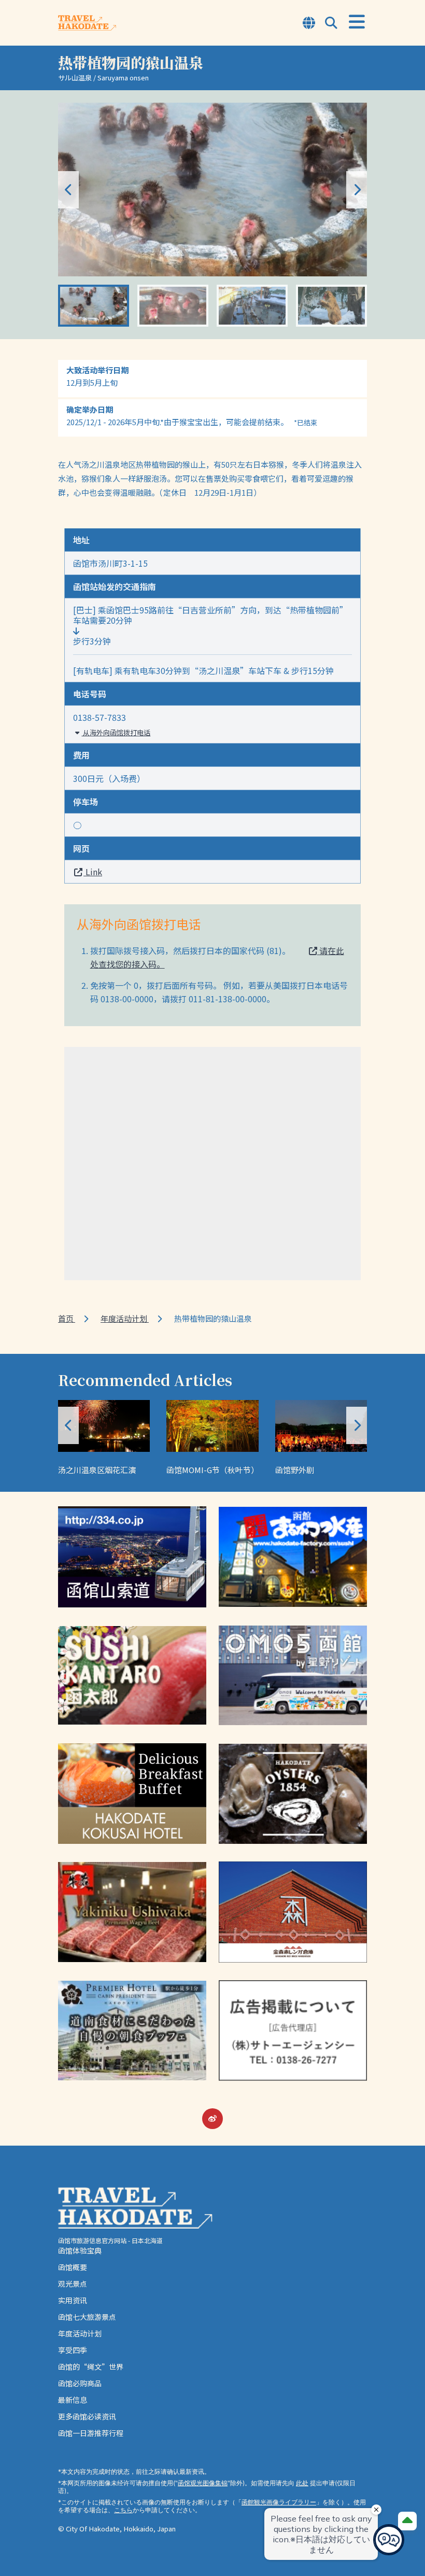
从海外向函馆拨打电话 (116, 732)
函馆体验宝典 (80, 2250)
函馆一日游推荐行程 (91, 2433)
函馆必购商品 (80, 2383)
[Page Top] (407, 2521)
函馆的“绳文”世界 (91, 2367)
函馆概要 (73, 2267)
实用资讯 (73, 2300)
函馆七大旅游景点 (87, 2317)
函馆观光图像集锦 (203, 2483)
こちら (123, 2510)
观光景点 (73, 2284)
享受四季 (73, 2350)
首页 (67, 1318)
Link (93, 872)
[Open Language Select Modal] (309, 24)
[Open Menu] (357, 22)
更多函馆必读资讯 (87, 2416)
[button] (357, 190)
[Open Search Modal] (331, 24)
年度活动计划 (125, 1318)
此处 (302, 2483)
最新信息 (73, 2400)
